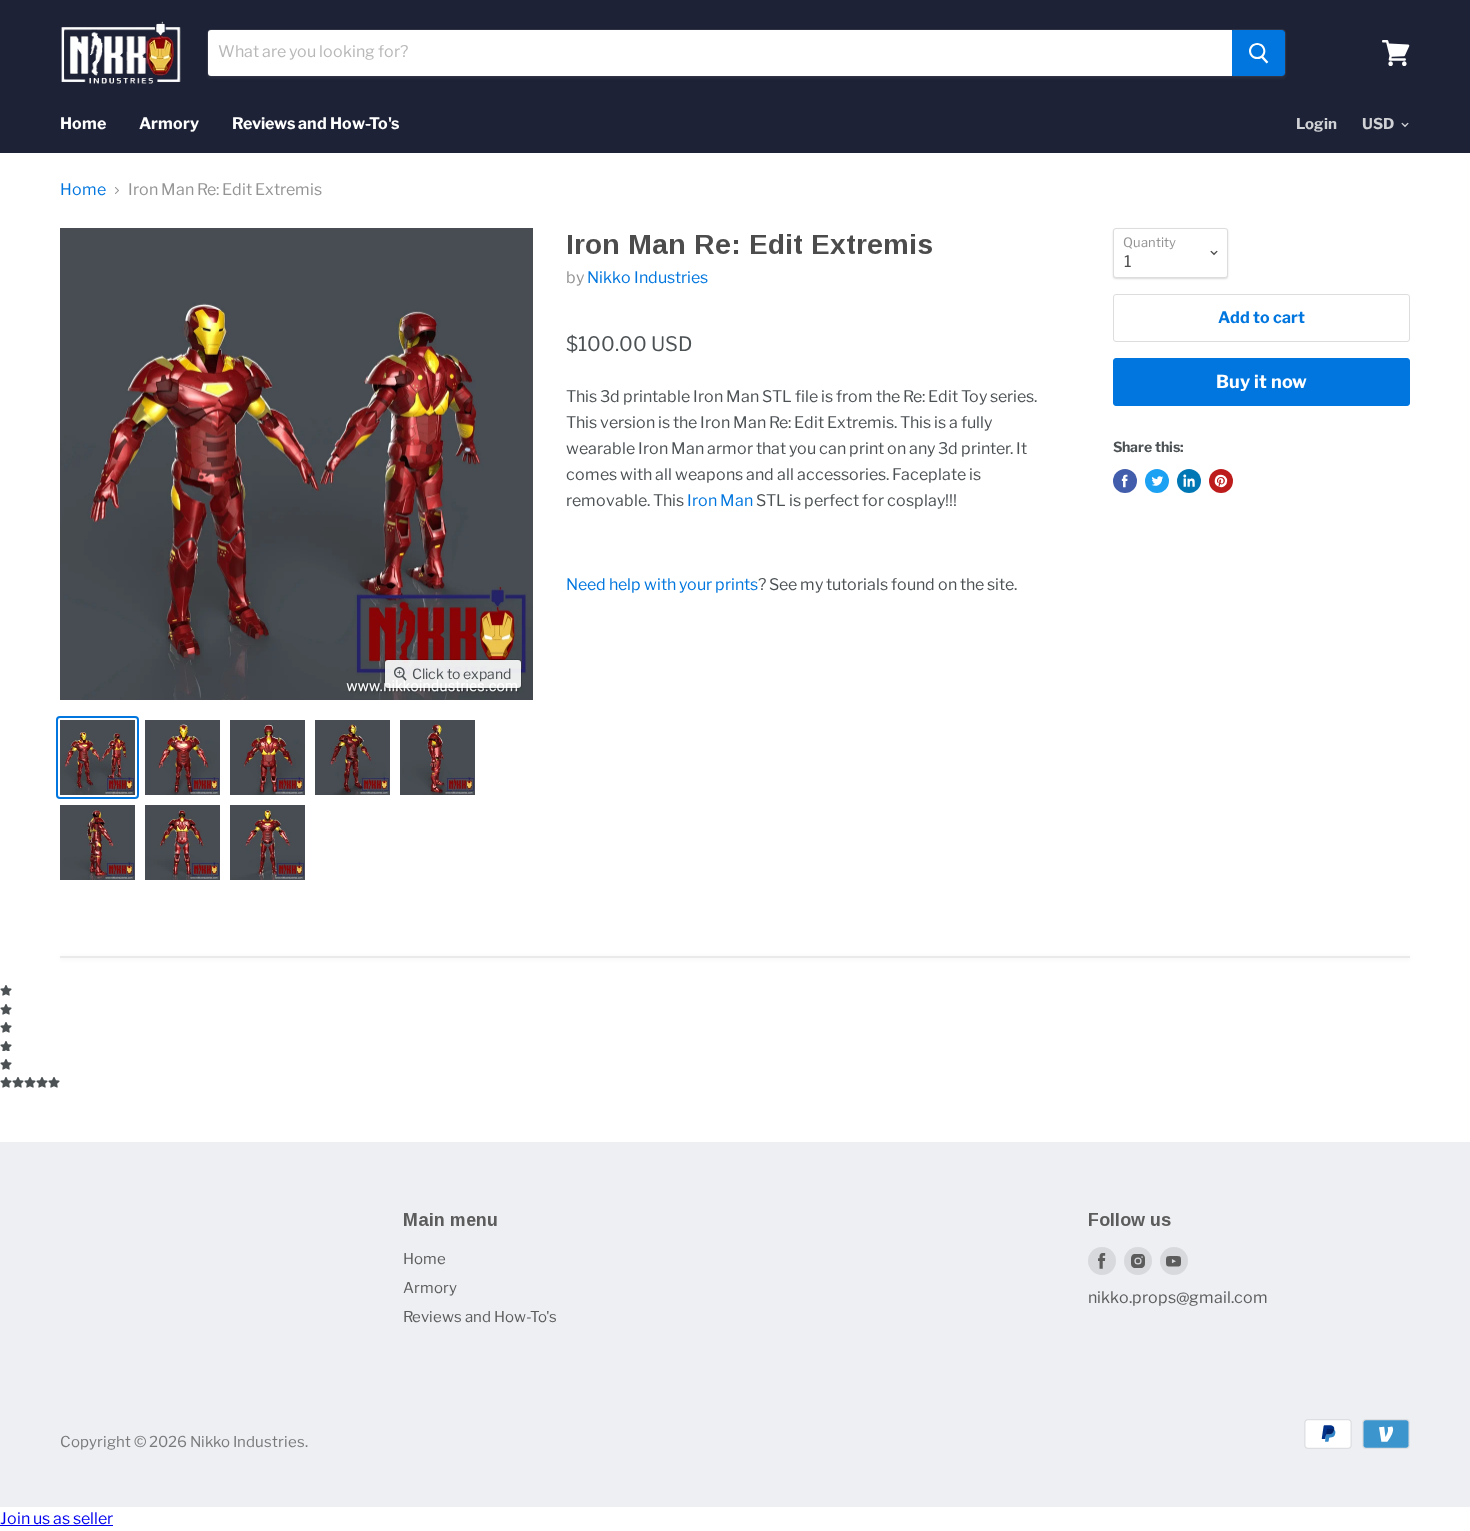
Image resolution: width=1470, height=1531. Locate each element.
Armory (169, 123)
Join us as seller (56, 1518)
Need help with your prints (662, 584)
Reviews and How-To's (315, 123)
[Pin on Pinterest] (1221, 481)
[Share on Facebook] (1125, 481)
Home (83, 123)
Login (1316, 124)
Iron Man (720, 500)
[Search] (1258, 53)
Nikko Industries (647, 277)
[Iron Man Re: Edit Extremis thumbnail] (97, 757)
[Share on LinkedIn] (1189, 481)
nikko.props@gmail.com (1178, 1297)
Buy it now (1261, 381)
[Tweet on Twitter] (1157, 481)
